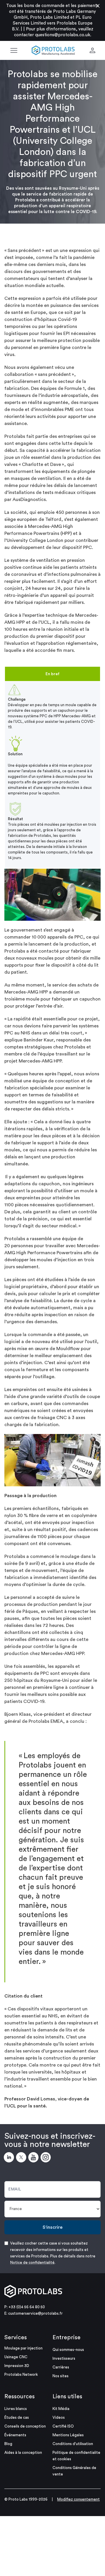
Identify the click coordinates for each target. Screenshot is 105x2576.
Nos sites (61, 2376)
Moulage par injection (23, 2348)
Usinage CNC (16, 2357)
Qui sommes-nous (68, 2350)
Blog (8, 2444)
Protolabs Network (21, 2374)
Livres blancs (16, 2409)
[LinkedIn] (10, 2158)
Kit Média (61, 2409)
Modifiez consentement (78, 2499)
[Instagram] (47, 2158)
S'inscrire (52, 2227)
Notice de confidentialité (32, 2263)
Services (16, 2337)
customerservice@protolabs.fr (35, 2313)
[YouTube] (34, 2158)
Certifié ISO (63, 2426)
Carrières (61, 2367)
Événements (15, 2435)
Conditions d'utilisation (73, 2444)
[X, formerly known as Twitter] (22, 2158)
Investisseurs (64, 2358)
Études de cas (17, 2417)
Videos (59, 2417)
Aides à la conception (23, 2453)
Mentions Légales (68, 2435)
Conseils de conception (25, 2426)
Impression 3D (17, 2366)
